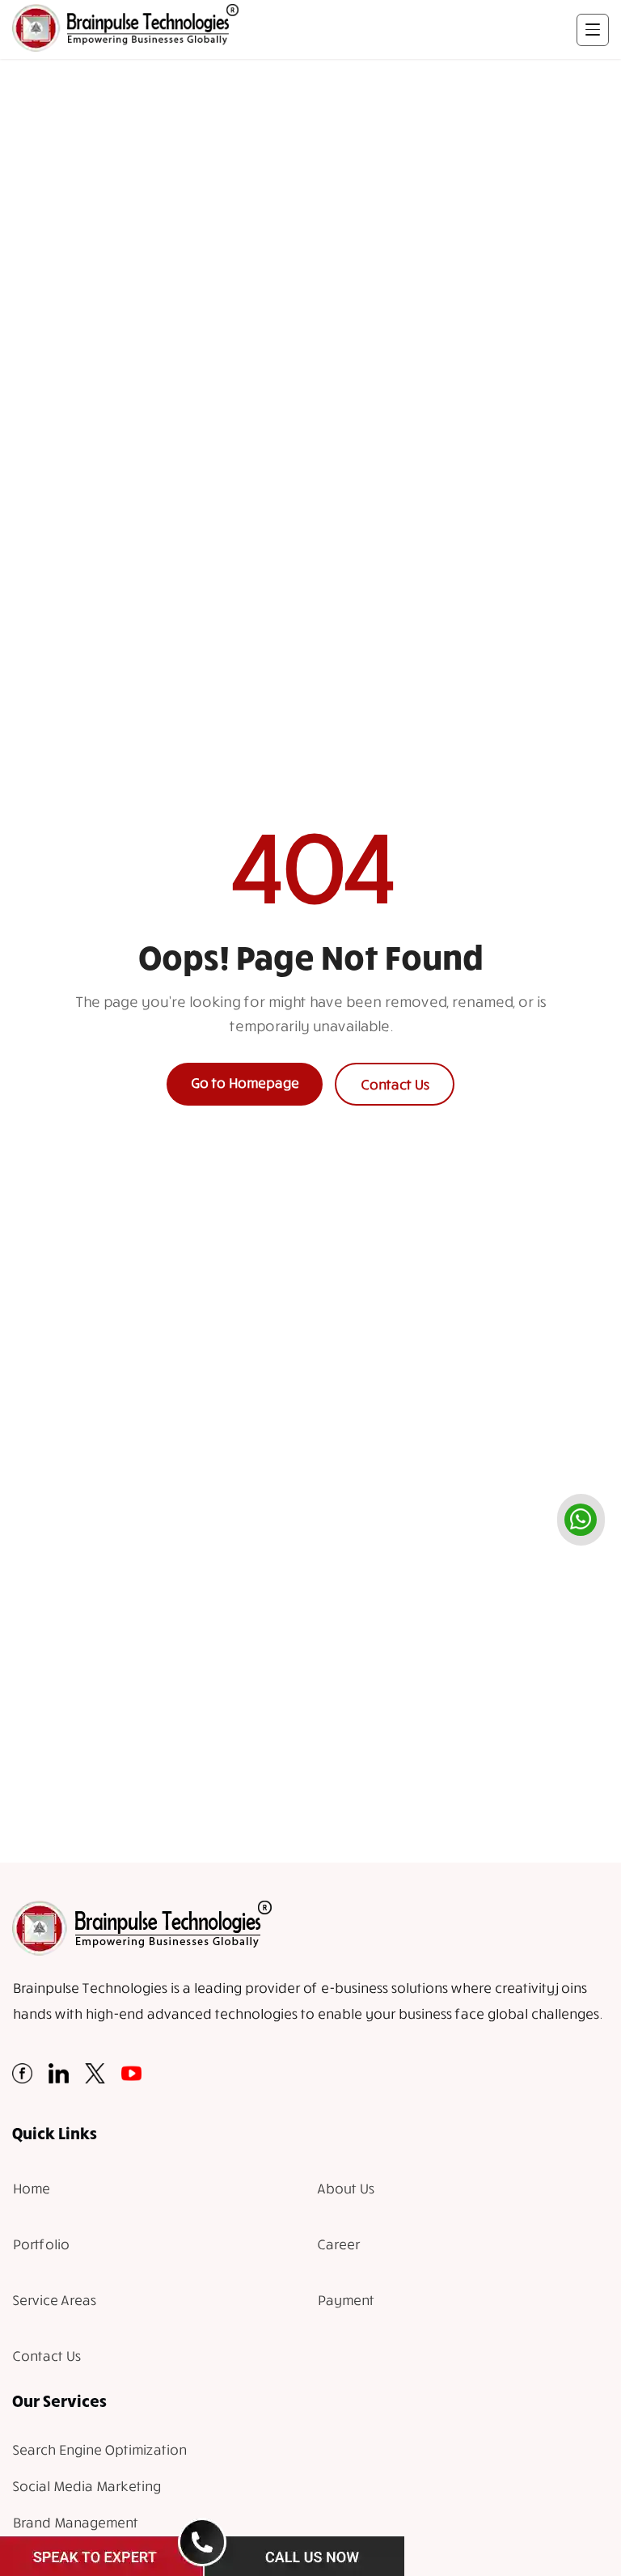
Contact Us (395, 1084)
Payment (345, 2300)
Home (31, 2188)
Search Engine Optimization (99, 2449)
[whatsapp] (581, 1520)
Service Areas (54, 2300)
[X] (95, 2078)
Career (338, 2244)
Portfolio (40, 2244)
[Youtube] (131, 2078)
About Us (345, 2188)
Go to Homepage (245, 1083)
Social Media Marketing (86, 2486)
